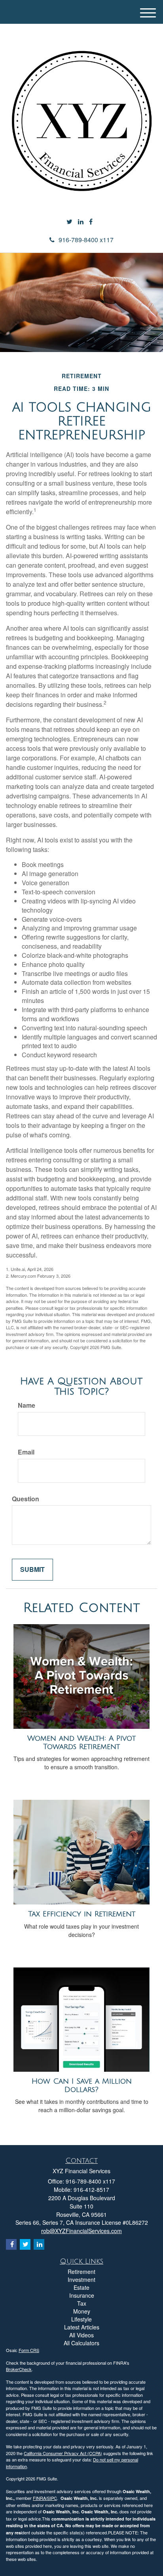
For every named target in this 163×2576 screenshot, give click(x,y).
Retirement (81, 2272)
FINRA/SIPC (45, 2498)
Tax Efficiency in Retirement (82, 1914)
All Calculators (81, 2343)
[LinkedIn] (81, 222)
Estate (81, 2287)
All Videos (81, 2335)
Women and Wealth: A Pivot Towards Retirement (81, 1743)
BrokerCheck (19, 2369)
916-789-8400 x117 (86, 240)
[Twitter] (69, 222)
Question (26, 1499)
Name (27, 1405)
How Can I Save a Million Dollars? (82, 2085)
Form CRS (29, 2350)
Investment (81, 2279)
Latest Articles (82, 2327)
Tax (82, 2303)
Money (82, 2311)
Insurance (82, 2295)
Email (26, 1452)
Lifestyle (81, 2319)
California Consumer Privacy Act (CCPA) (63, 2453)
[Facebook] (91, 222)
